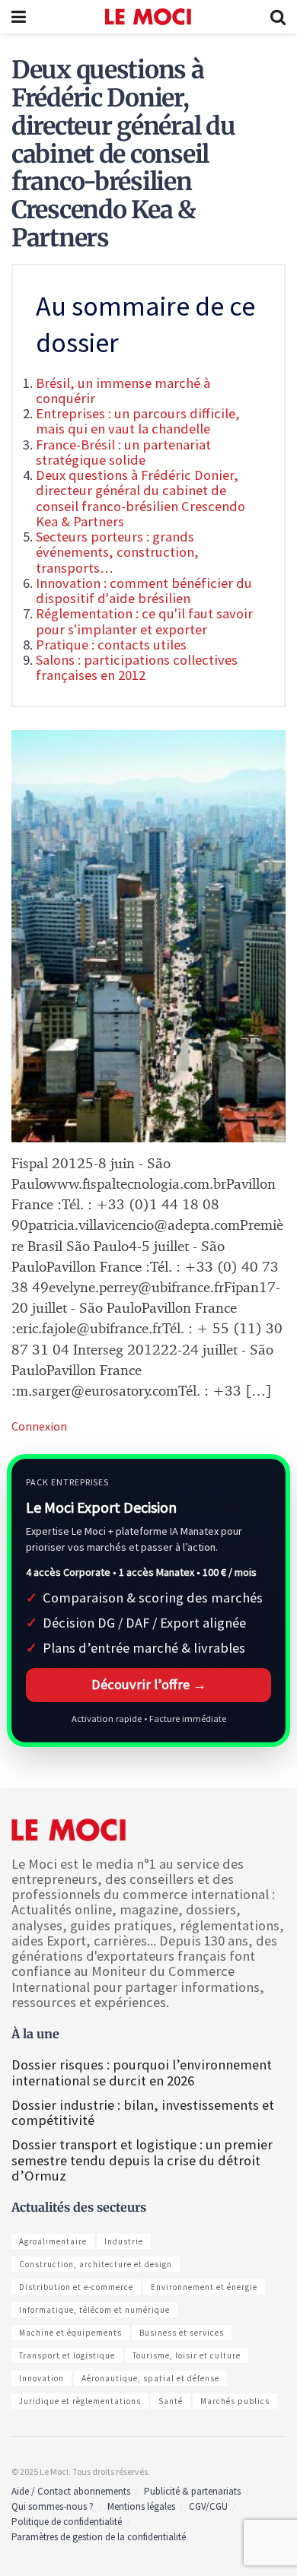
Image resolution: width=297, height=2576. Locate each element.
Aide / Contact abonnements (71, 2491)
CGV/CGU (208, 2506)
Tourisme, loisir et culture (187, 2355)
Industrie (124, 2241)
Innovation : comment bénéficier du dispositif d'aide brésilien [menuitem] (144, 591)
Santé (171, 2401)
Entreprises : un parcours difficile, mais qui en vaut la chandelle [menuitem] (138, 421)
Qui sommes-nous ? (53, 2506)
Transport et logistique (67, 2355)
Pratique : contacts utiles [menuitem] (111, 645)
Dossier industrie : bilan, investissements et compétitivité (143, 2112)
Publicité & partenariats (192, 2491)
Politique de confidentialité (67, 2522)
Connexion (39, 1426)
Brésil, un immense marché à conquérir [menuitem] (123, 391)
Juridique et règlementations (80, 2401)
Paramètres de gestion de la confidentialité (99, 2537)
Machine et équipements (70, 2333)
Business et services (182, 2333)
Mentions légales (141, 2506)
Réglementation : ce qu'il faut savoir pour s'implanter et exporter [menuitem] (144, 621)
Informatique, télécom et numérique (94, 2310)
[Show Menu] (19, 17)
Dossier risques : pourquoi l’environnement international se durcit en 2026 (142, 2072)
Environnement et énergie (204, 2287)
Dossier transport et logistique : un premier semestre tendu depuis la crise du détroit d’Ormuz (142, 2160)
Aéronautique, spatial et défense (150, 2378)
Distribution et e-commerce (76, 2287)
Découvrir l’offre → (149, 1684)
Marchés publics (235, 2401)
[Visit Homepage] (148, 17)
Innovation (42, 2378)
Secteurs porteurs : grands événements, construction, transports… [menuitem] (117, 552)
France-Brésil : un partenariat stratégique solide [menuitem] (123, 452)
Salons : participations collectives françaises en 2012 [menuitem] (137, 667)
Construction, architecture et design (96, 2264)
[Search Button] (278, 17)
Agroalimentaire (53, 2241)
